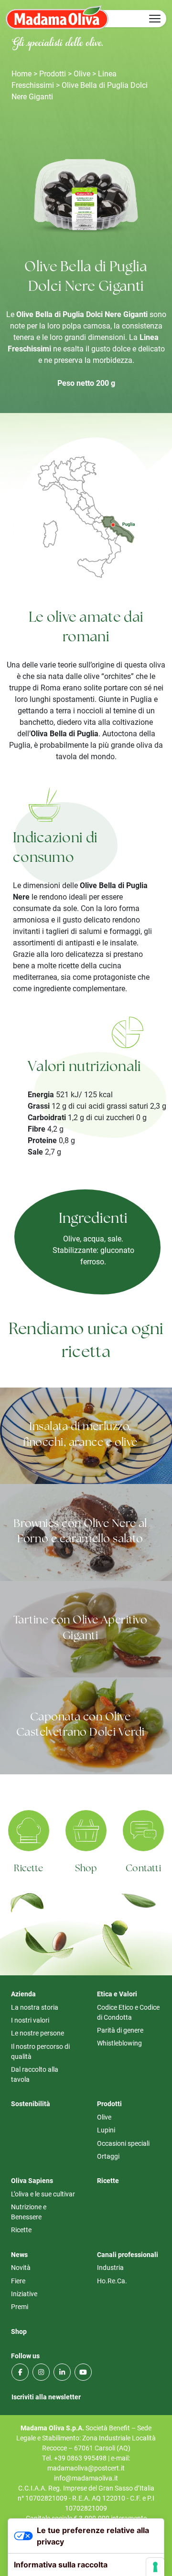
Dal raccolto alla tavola (35, 2074)
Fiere (18, 2281)
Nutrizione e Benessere (29, 2212)
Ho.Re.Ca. (112, 2281)
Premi (20, 2306)
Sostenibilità (31, 2104)
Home (21, 73)
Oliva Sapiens (32, 2180)
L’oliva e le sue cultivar (43, 2194)
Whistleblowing (119, 2043)
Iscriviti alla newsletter (46, 2397)
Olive (82, 73)
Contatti (143, 1869)
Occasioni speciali (123, 2143)
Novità (21, 2267)
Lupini (106, 2130)
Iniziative (24, 2294)
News (19, 2254)
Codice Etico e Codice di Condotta (128, 2012)
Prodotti (53, 73)
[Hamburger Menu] (155, 19)
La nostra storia (35, 2007)
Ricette (28, 1869)
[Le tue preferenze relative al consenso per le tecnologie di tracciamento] (155, 2567)
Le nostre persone (38, 2033)
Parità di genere (120, 2030)
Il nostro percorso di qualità (40, 2051)
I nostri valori (30, 2020)
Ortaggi (108, 2156)
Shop (86, 1869)
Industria (110, 2267)
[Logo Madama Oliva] (57, 17)
